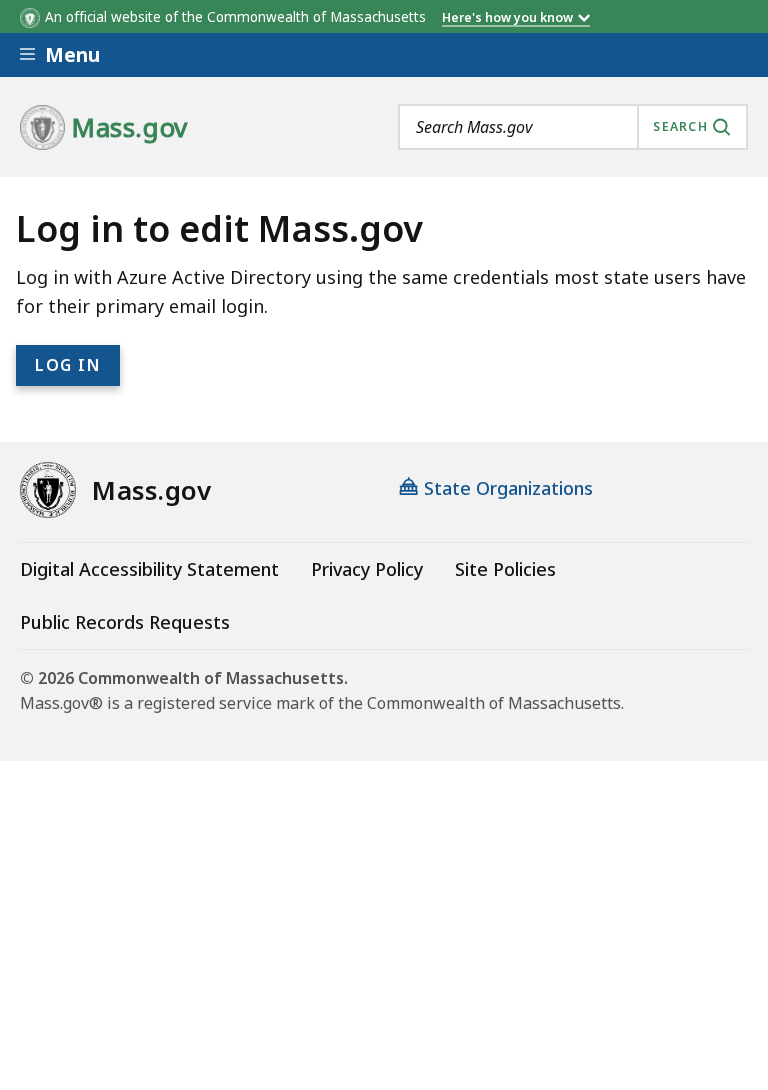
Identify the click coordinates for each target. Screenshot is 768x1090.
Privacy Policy (367, 569)
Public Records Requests (125, 622)
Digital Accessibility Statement (149, 569)
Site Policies (505, 569)
